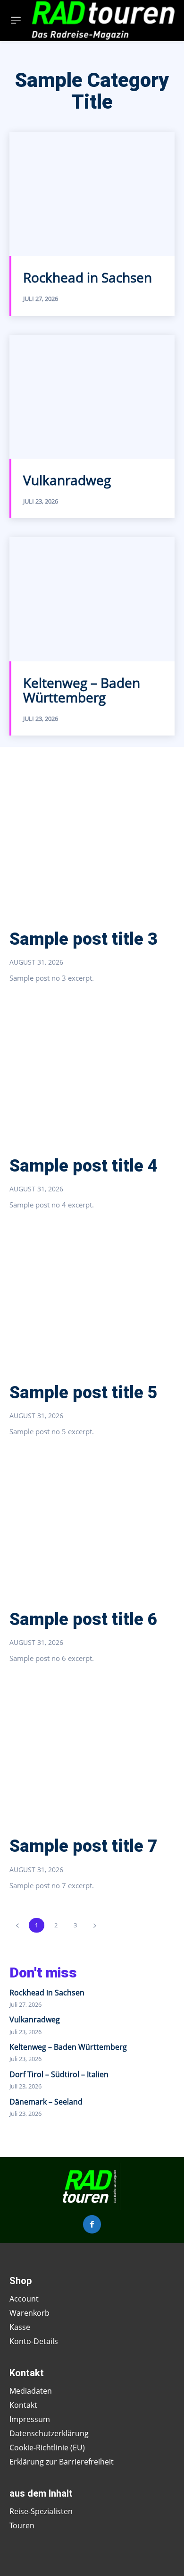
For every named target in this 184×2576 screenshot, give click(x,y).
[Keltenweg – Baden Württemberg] (92, 599)
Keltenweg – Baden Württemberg (82, 690)
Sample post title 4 (84, 1166)
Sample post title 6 (84, 1619)
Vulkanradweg (67, 480)
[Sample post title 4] (92, 1072)
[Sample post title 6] (92, 1526)
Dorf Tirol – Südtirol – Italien (59, 2074)
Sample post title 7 (84, 1846)
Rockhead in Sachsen (88, 277)
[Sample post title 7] (92, 1753)
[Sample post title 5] (92, 1299)
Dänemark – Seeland (46, 2102)
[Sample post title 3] (92, 846)
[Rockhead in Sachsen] (92, 194)
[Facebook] (92, 2224)
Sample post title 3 (84, 939)
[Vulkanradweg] (92, 397)
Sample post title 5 (84, 1393)
